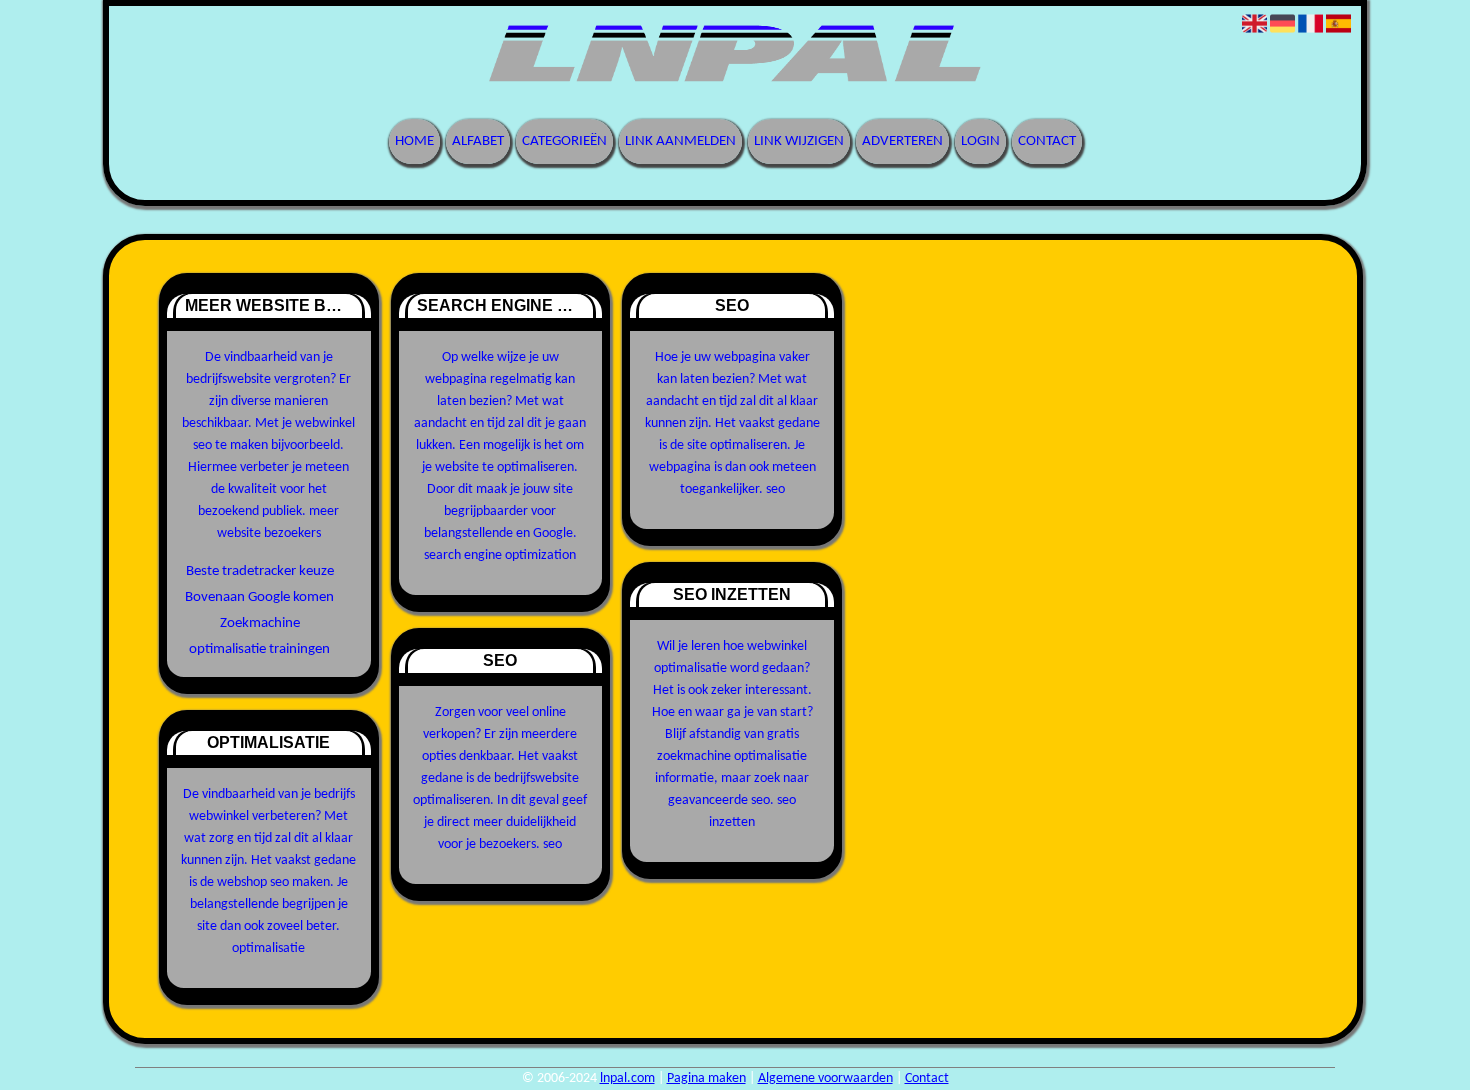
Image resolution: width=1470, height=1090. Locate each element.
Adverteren (902, 141)
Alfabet (478, 141)
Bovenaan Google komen (259, 597)
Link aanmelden (680, 141)
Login (980, 141)
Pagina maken (706, 1078)
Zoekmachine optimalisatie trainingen (259, 636)
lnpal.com (627, 1078)
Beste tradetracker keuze (260, 571)
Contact (1047, 141)
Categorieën (564, 141)
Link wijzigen (799, 141)
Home (414, 141)
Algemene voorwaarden (825, 1078)
